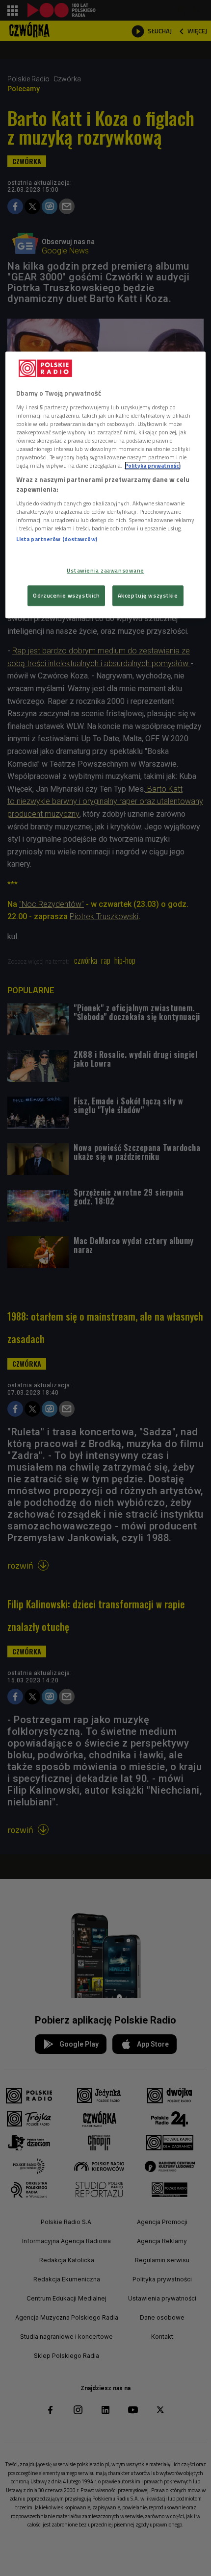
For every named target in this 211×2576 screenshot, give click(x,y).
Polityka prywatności (153, 466)
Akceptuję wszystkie (148, 595)
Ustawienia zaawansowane (105, 570)
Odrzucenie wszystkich (66, 595)
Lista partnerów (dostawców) (57, 539)
